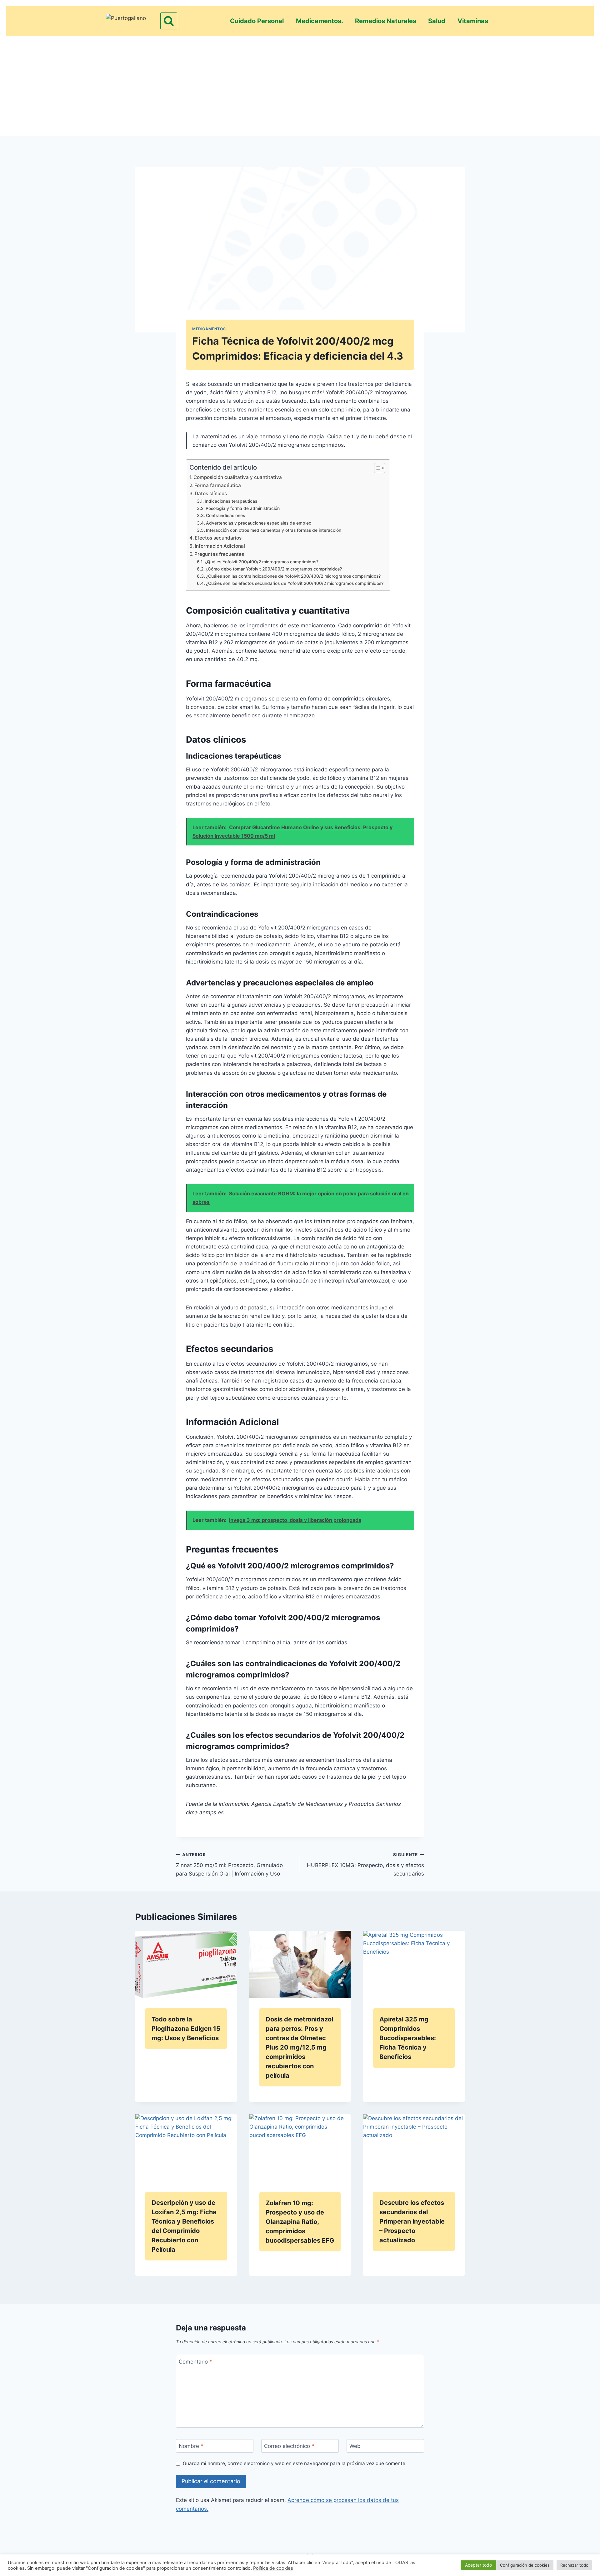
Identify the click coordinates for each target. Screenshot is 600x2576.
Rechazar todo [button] (574, 2565)
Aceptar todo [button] (478, 2565)
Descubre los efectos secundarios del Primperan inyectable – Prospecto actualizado (412, 2221)
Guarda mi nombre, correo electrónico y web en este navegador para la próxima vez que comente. (295, 2463)
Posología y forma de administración (243, 508)
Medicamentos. (320, 21)
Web (355, 2446)
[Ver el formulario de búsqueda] (169, 21)
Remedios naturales (386, 21)
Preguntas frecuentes (219, 554)
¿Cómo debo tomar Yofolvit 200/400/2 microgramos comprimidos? (274, 569)
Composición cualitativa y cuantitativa (238, 477)
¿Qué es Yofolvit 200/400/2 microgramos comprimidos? (262, 562)
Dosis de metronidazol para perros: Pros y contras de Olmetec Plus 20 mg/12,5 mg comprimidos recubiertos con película (299, 2047)
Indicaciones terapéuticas (231, 501)
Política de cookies (273, 2568)
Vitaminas (473, 21)
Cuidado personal (257, 21)
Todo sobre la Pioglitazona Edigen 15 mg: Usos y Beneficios (186, 2029)
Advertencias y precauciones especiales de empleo (259, 523)
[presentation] (186, 1965)
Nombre (191, 2446)
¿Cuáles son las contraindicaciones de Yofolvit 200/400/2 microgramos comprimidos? (293, 576)
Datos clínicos (211, 493)
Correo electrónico (289, 2446)
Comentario (195, 2362)
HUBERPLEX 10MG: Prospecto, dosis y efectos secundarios (365, 1865)
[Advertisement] (300, 83)
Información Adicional (220, 546)
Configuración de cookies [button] (525, 2565)
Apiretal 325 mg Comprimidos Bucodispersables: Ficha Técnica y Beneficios (408, 2038)
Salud (437, 21)
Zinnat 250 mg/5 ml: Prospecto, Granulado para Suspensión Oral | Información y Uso (229, 1865)
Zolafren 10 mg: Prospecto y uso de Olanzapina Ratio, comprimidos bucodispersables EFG (300, 2222)
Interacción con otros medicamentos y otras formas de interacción (274, 530)
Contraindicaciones (225, 516)
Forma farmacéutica (218, 485)
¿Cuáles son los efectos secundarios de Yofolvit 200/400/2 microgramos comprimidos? (295, 583)
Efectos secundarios (218, 538)
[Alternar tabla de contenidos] (376, 468)
